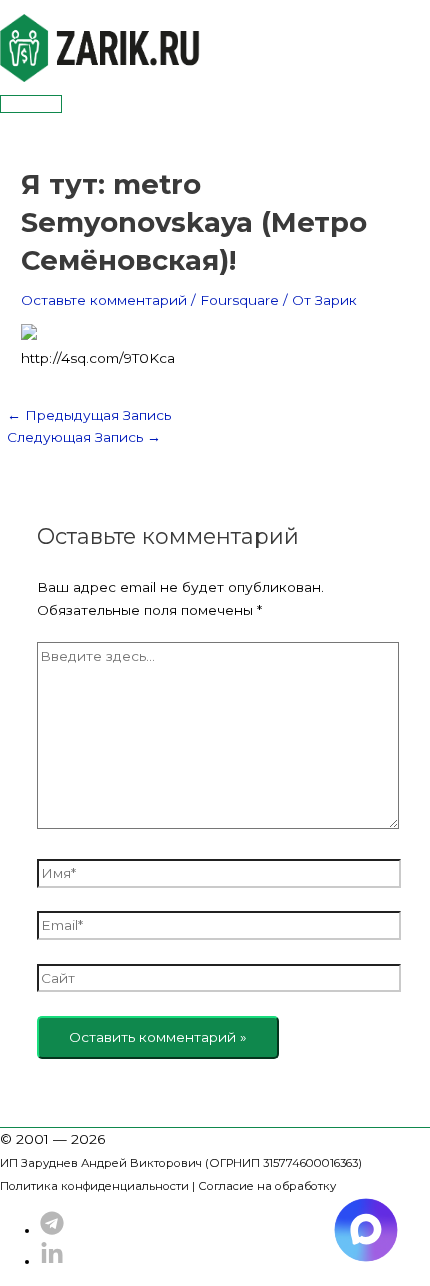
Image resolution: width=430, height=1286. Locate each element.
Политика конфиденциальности (94, 1186)
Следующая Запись (84, 437)
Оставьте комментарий (104, 300)
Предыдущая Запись (89, 415)
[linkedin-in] (52, 1261)
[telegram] (52, 1230)
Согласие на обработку (267, 1186)
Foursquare (239, 300)
